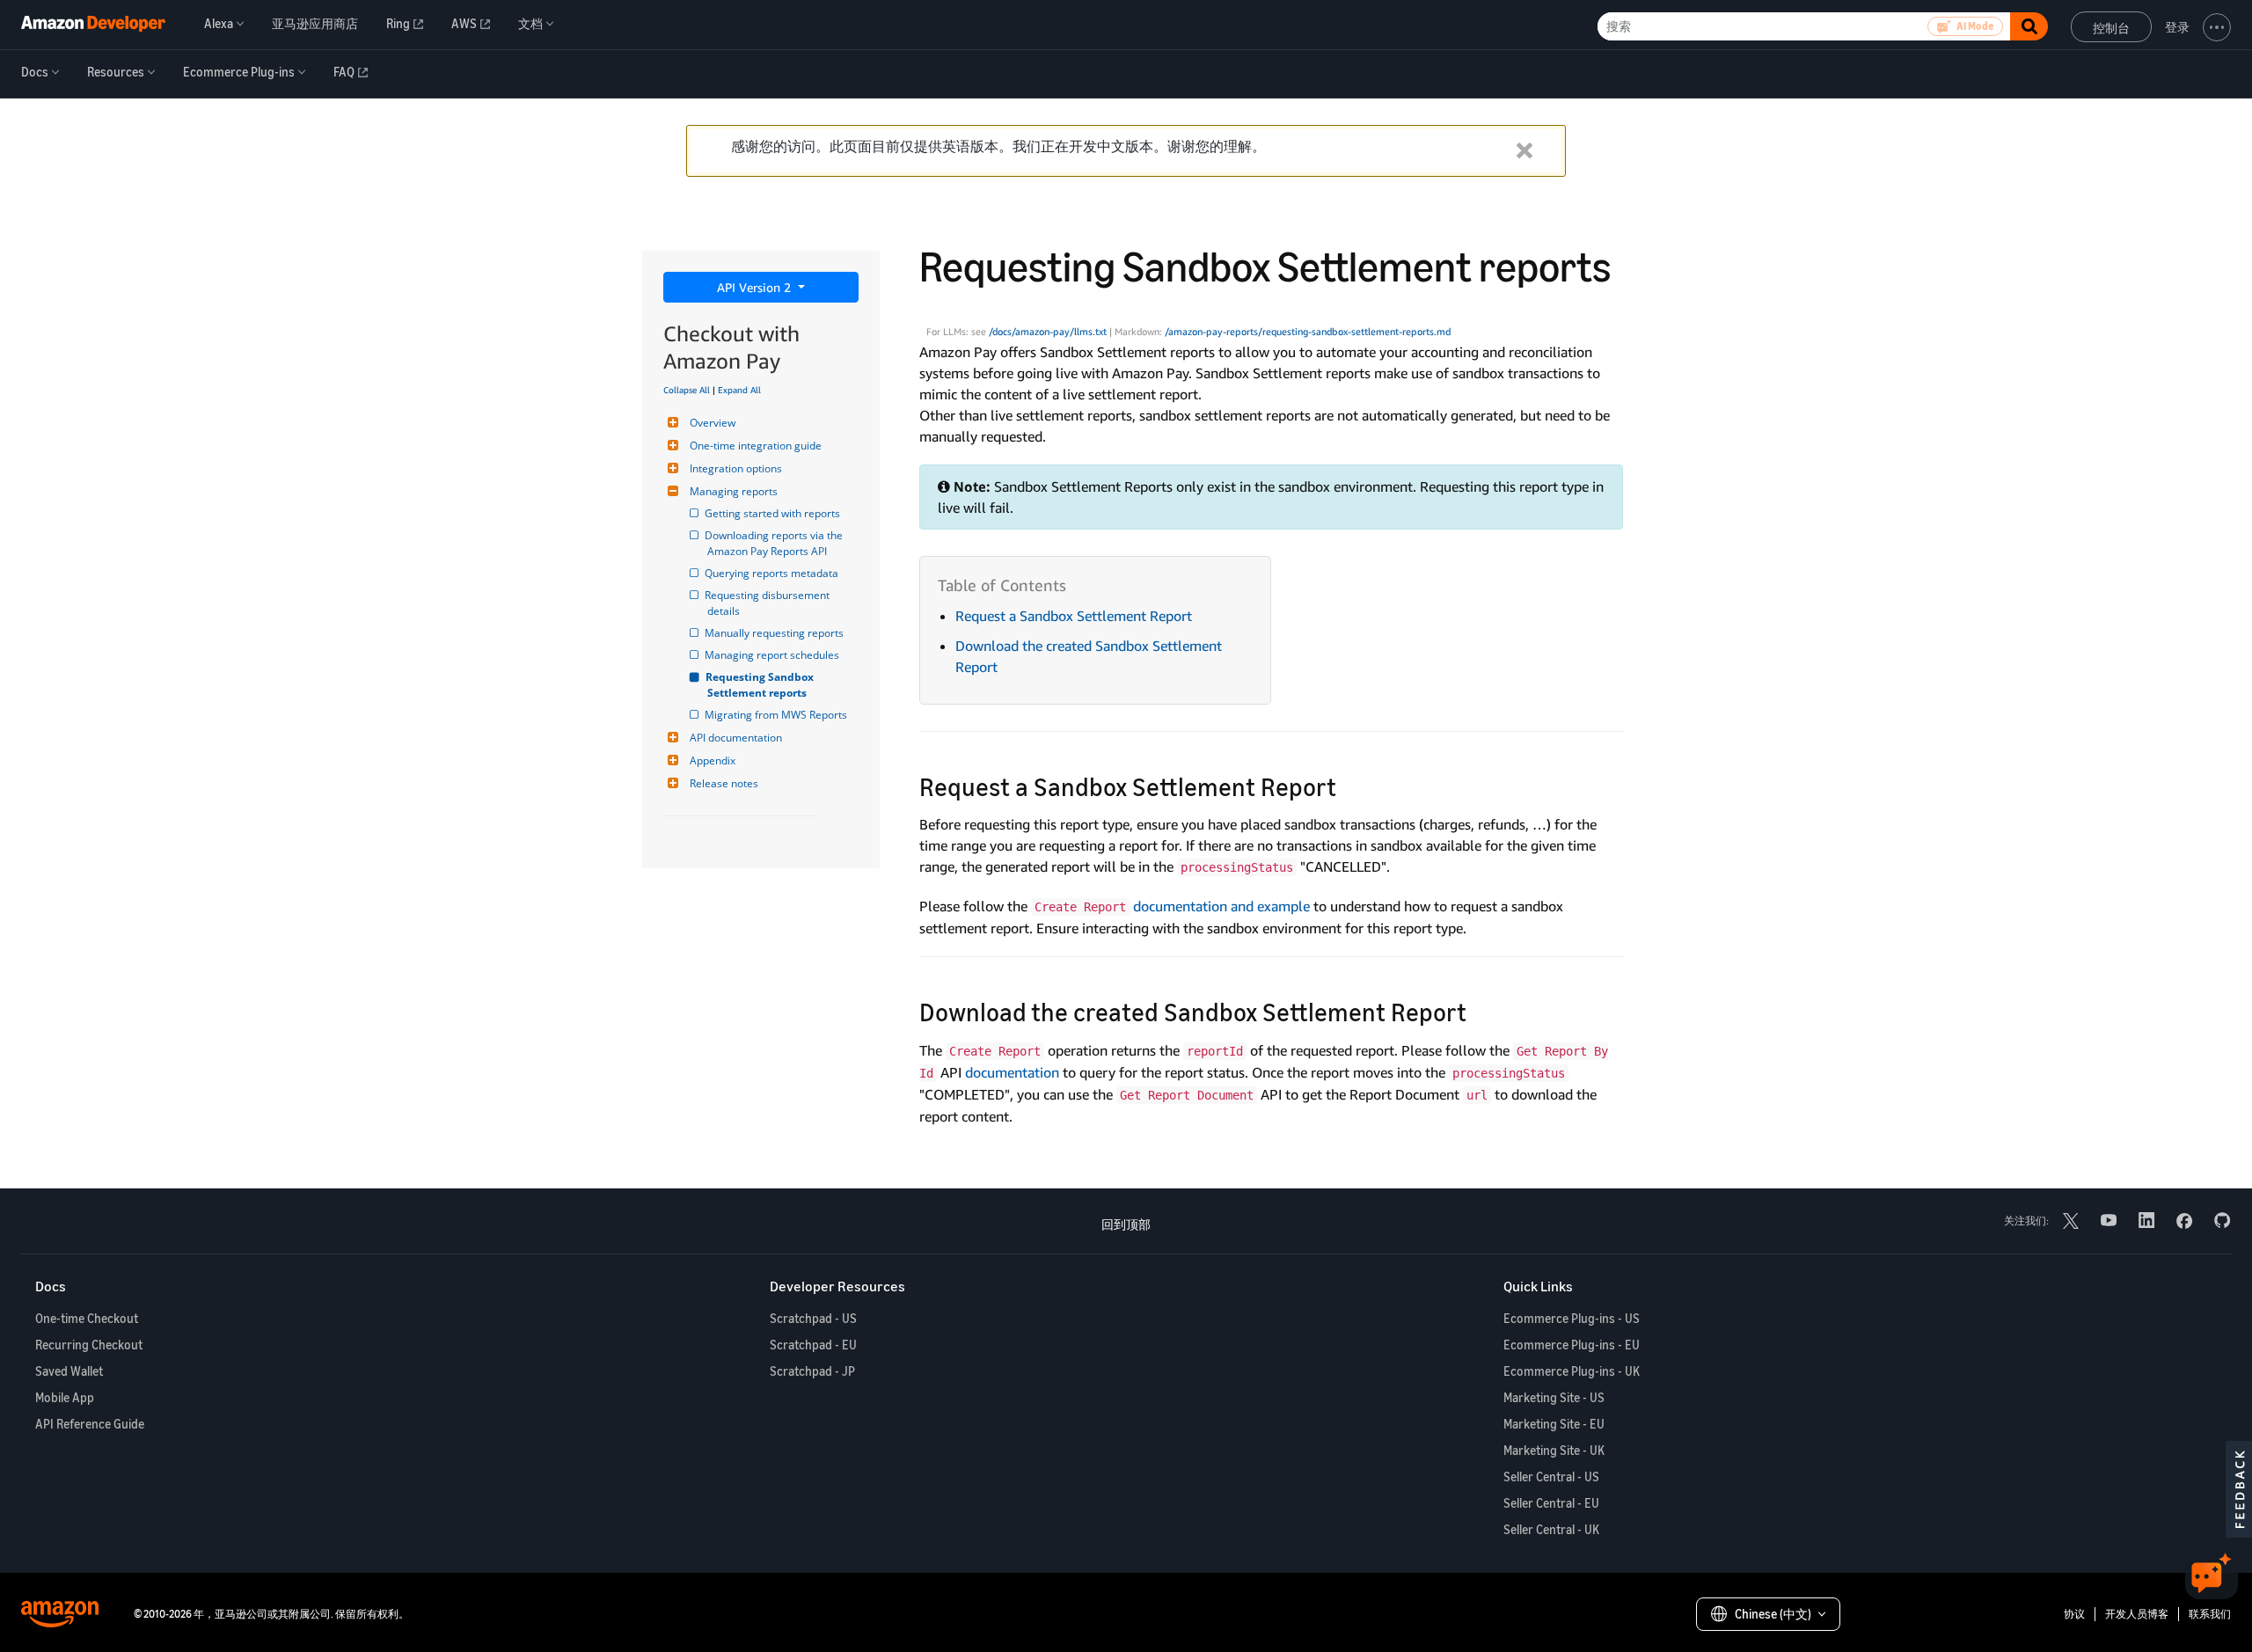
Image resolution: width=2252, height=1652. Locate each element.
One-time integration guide (756, 446)
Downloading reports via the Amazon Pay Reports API (776, 543)
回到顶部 (1126, 1224)
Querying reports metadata (773, 573)
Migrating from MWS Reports (777, 715)
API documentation (736, 738)
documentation (1012, 1072)
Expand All (739, 390)
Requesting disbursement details (770, 603)
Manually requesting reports (775, 633)
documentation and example (1221, 906)
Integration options (736, 468)
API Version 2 (756, 287)
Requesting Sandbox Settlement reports (762, 685)
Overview (713, 423)
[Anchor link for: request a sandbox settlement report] (1349, 786)
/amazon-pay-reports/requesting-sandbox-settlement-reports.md (1308, 332)
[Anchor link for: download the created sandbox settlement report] (1479, 1011)
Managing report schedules (773, 655)
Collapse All (687, 390)
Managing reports (734, 491)
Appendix (713, 760)
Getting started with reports (774, 513)
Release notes (724, 783)
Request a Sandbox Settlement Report (1074, 616)
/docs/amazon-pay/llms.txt (1048, 332)
